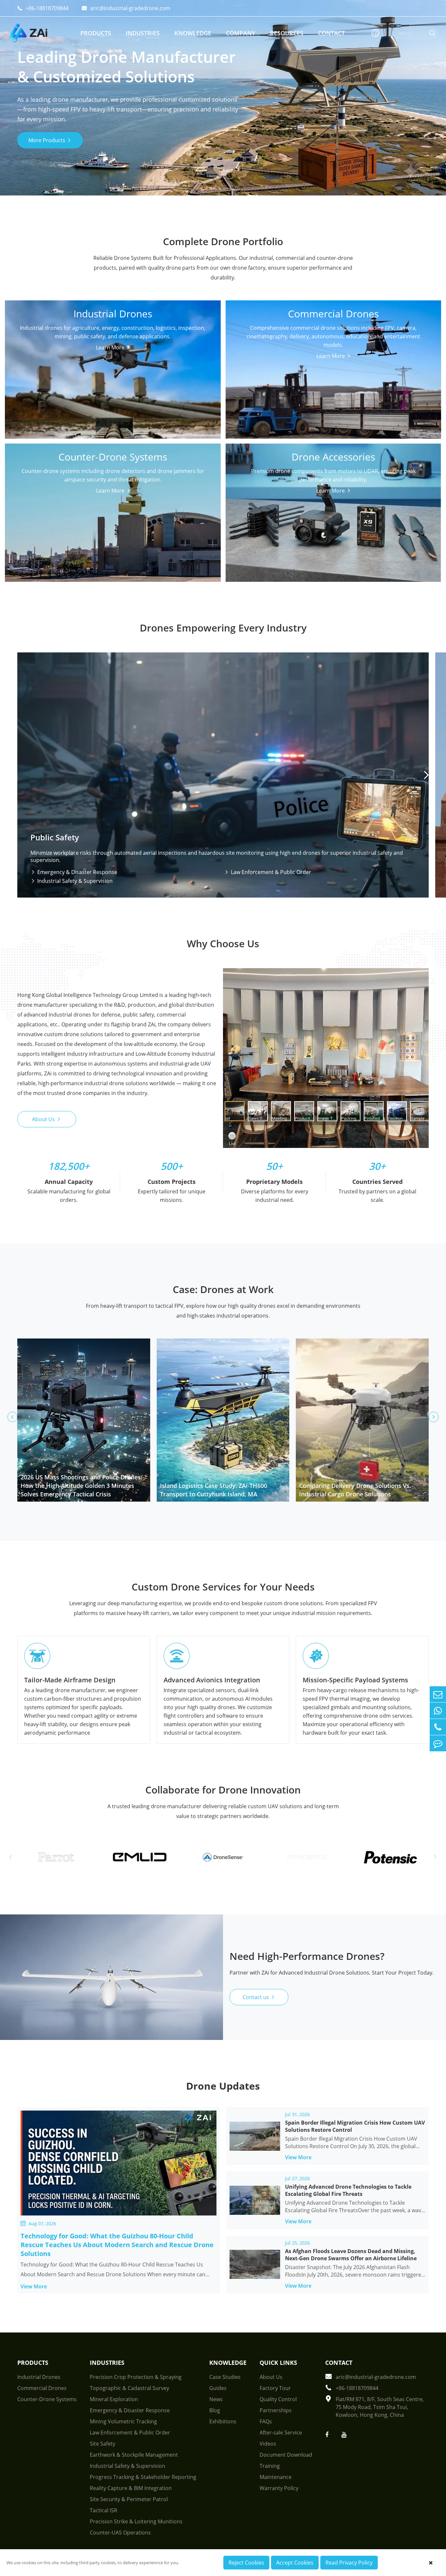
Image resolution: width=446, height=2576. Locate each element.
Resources (287, 33)
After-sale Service (281, 2433)
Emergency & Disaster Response (74, 872)
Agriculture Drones (106, 397)
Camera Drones (394, 379)
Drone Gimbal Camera (262, 514)
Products (96, 33)
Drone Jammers (103, 514)
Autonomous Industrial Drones (41, 362)
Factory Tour (275, 2388)
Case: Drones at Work (223, 1289)
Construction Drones (109, 377)
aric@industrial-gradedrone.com (126, 8)
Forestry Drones (34, 397)
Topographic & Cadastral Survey (129, 2388)
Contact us (259, 1997)
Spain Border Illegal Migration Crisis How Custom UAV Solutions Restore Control (355, 2126)
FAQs (266, 2421)
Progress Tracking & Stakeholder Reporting (143, 2477)
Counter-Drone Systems (113, 499)
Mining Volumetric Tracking (123, 2421)
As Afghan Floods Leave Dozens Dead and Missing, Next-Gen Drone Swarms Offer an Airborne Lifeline (351, 2255)
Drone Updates (223, 2086)
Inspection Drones (176, 348)
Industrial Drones (113, 319)
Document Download (286, 2455)
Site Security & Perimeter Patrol (129, 2499)
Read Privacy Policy (349, 2563)
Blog (215, 2410)
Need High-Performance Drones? (307, 1956)
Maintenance (276, 2477)
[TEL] (438, 1727)
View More (38, 2286)
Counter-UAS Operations (120, 2533)
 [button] (426, 775)
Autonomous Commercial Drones (324, 373)
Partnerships (276, 2410)
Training (270, 2466)
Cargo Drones (31, 348)
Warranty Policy (279, 2488)
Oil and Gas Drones (38, 387)
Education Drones (326, 387)
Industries (143, 33)
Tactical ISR (104, 2510)
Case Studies (225, 2377)
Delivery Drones (255, 368)
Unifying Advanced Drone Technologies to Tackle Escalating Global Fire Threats (348, 2190)
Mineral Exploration (114, 2399)
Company (241, 33)
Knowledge (193, 33)
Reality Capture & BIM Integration (131, 2488)
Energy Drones (101, 387)
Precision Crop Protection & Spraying (136, 2377)
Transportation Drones (111, 358)
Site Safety (103, 2444)
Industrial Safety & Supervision (72, 881)
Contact (331, 33)
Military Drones (33, 407)
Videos (268, 2444)
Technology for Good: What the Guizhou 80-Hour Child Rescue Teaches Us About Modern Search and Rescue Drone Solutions (117, 2245)
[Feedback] (438, 1743)
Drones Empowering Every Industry (223, 628)
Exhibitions (223, 2421)
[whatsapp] (438, 1711)
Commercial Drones (333, 339)
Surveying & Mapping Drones (178, 373)
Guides (218, 2388)
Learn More (111, 422)
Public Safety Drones (108, 348)
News (216, 2399)
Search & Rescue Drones (184, 387)
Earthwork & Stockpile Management (134, 2455)
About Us (47, 1119)
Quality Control (278, 2399)
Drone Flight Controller (332, 514)
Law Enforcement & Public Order (268, 872)
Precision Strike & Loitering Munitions (136, 2521)
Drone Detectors (35, 514)
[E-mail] (438, 1694)
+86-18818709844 (43, 8)
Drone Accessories (333, 499)
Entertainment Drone (261, 387)
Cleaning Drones (174, 358)
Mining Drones (32, 377)
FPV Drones (389, 368)
